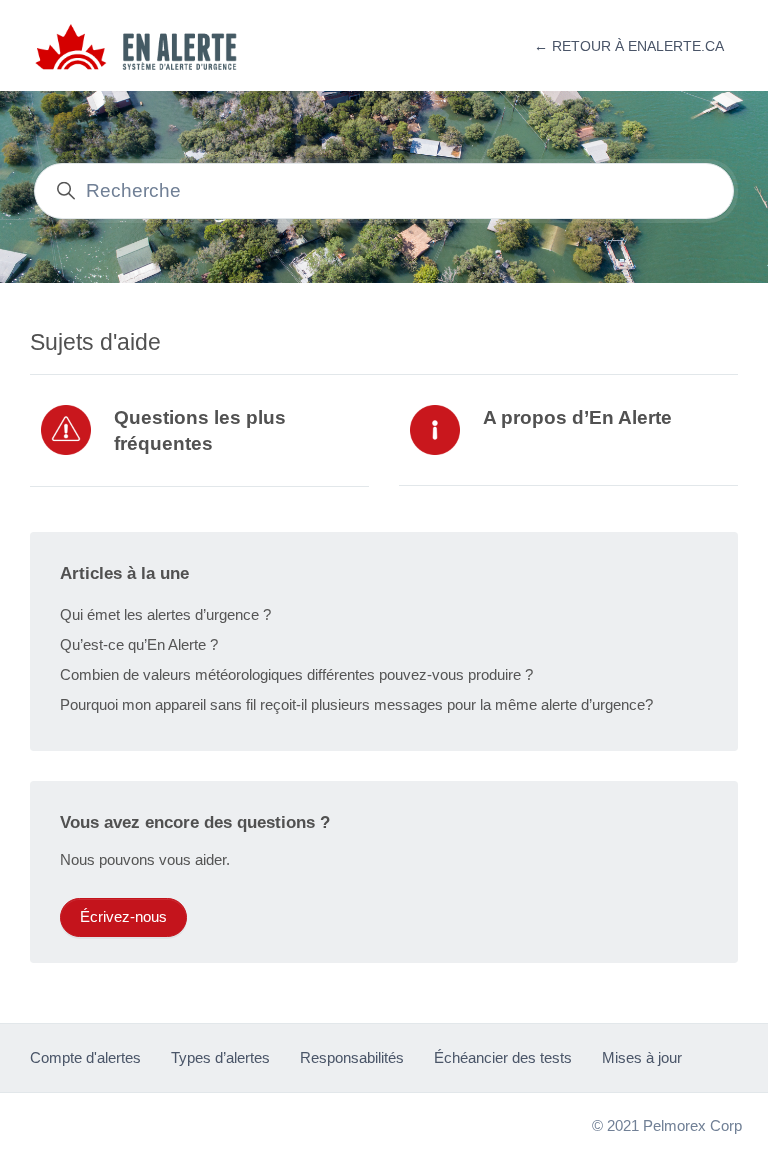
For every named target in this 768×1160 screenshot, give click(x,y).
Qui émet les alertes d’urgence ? (165, 614)
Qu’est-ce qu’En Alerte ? (139, 644)
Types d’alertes (220, 1057)
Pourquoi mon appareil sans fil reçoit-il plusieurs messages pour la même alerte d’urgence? (356, 704)
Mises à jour (642, 1057)
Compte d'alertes (85, 1057)
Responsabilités (352, 1057)
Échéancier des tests (503, 1057)
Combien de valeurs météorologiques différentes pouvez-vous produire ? (296, 674)
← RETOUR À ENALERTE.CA (629, 46)
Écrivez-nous (123, 916)
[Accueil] (146, 47)
